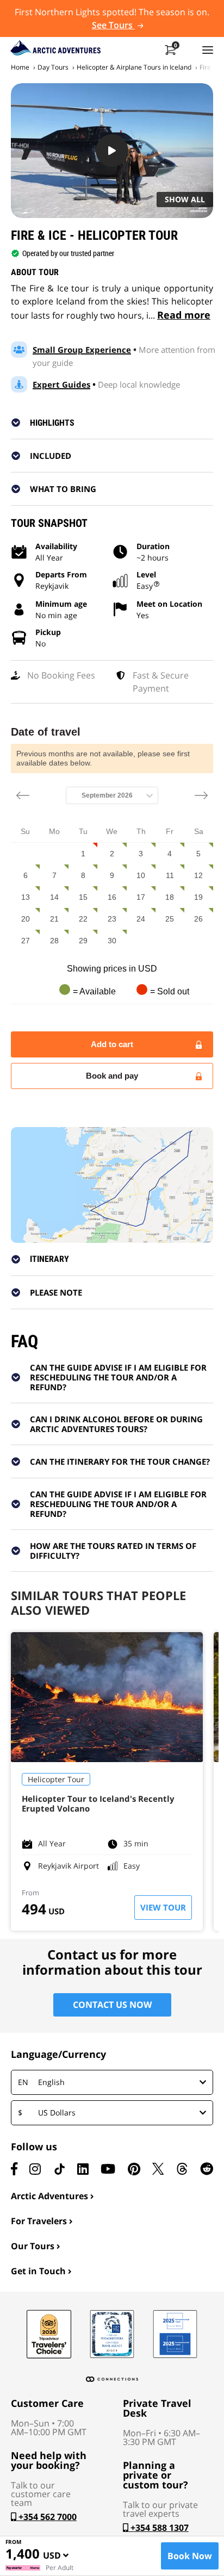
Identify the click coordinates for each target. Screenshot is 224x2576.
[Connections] (112, 2379)
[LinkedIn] (83, 2169)
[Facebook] (14, 2169)
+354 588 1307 (158, 2528)
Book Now (190, 2556)
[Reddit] (207, 2169)
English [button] (41, 2082)
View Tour (163, 1907)
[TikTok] (59, 2169)
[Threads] (182, 2169)
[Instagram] (35, 2169)
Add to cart (112, 1044)
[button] (119, 422)
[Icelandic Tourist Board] (175, 2334)
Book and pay (112, 1076)
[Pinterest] (134, 2169)
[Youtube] (108, 2169)
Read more (184, 315)
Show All (185, 199)
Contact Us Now (112, 2005)
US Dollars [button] (47, 2113)
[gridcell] (83, 854)
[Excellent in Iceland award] (112, 2334)
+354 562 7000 (46, 2517)
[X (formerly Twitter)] (158, 2169)
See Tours (113, 25)
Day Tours (53, 67)
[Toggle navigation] (208, 49)
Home (20, 67)
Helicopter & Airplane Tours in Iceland (134, 67)
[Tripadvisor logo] (49, 2334)
